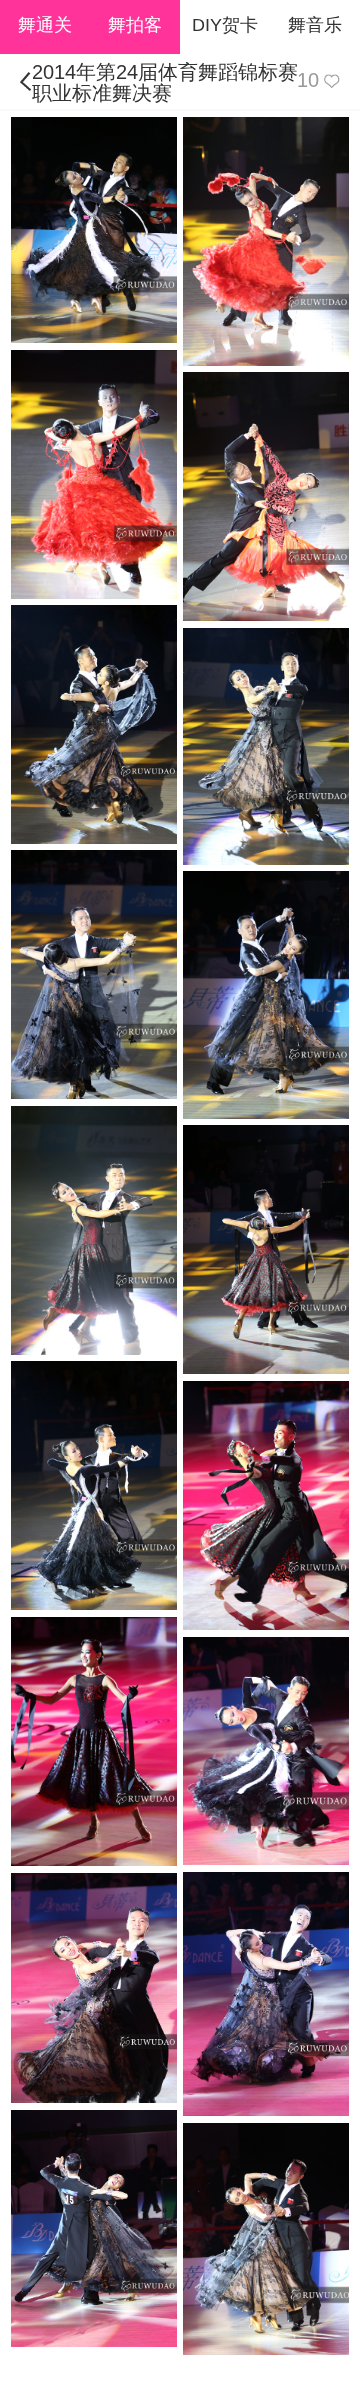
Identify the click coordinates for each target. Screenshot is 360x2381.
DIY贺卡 (225, 25)
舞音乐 (315, 25)
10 (308, 80)
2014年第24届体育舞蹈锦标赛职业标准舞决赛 (165, 82)
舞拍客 (135, 25)
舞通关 (45, 25)
